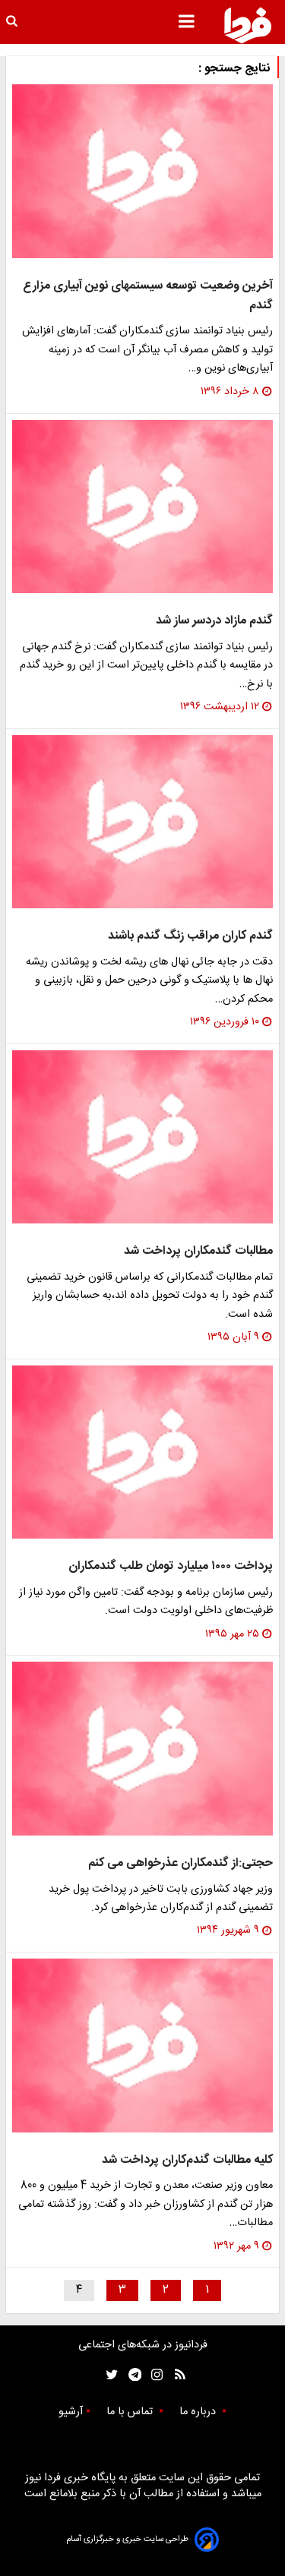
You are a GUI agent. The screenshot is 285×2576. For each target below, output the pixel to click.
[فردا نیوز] (248, 25)
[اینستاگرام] (153, 2375)
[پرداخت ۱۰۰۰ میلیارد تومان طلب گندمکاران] (142, 1452)
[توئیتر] (109, 2375)
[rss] (175, 2375)
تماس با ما (131, 2412)
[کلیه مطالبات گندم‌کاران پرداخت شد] (142, 2046)
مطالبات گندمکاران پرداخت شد (198, 1251)
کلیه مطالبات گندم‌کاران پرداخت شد (187, 2160)
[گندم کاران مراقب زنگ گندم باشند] (142, 822)
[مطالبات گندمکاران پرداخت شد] (142, 1137)
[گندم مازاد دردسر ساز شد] (142, 507)
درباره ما (199, 2412)
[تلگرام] (130, 2375)
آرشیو (71, 2412)
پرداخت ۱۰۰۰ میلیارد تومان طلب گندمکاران (171, 1566)
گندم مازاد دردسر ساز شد (214, 621)
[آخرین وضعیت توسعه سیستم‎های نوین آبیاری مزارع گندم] (142, 171)
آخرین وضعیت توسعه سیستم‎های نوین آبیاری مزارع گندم (148, 296)
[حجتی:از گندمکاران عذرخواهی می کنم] (142, 1749)
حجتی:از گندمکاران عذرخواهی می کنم (180, 1863)
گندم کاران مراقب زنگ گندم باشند (190, 936)
